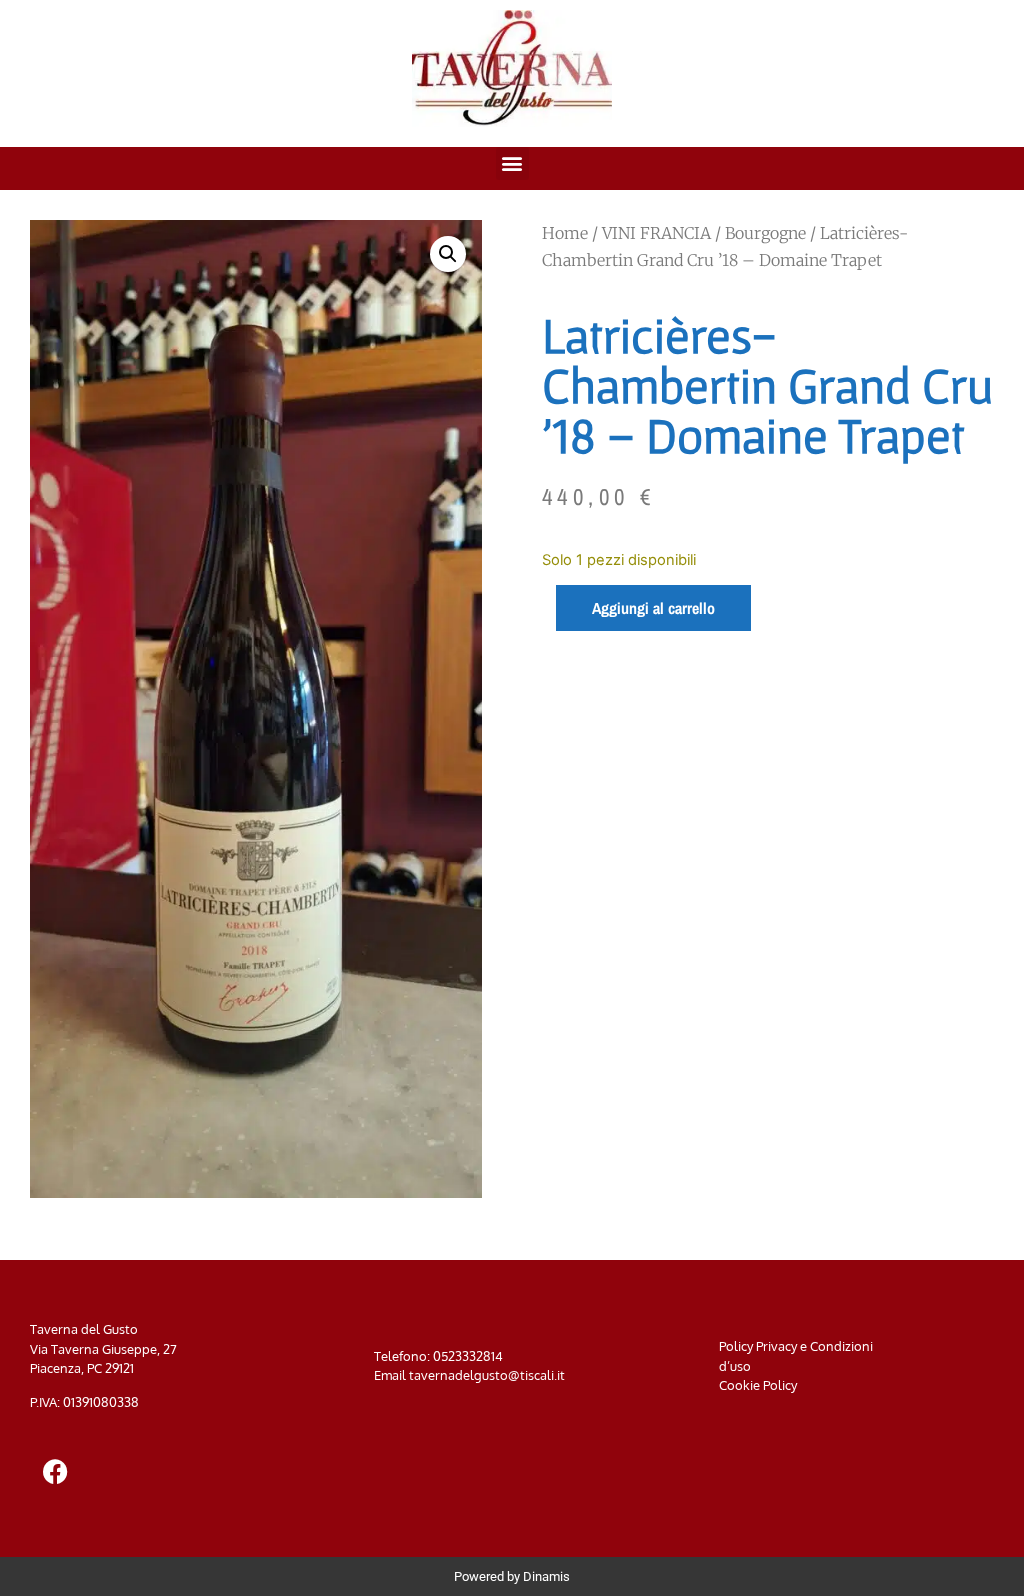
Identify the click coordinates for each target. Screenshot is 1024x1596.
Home (565, 233)
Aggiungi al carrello (653, 608)
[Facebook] (55, 1472)
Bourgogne (765, 233)
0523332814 (468, 1356)
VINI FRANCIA (656, 233)
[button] (512, 163)
